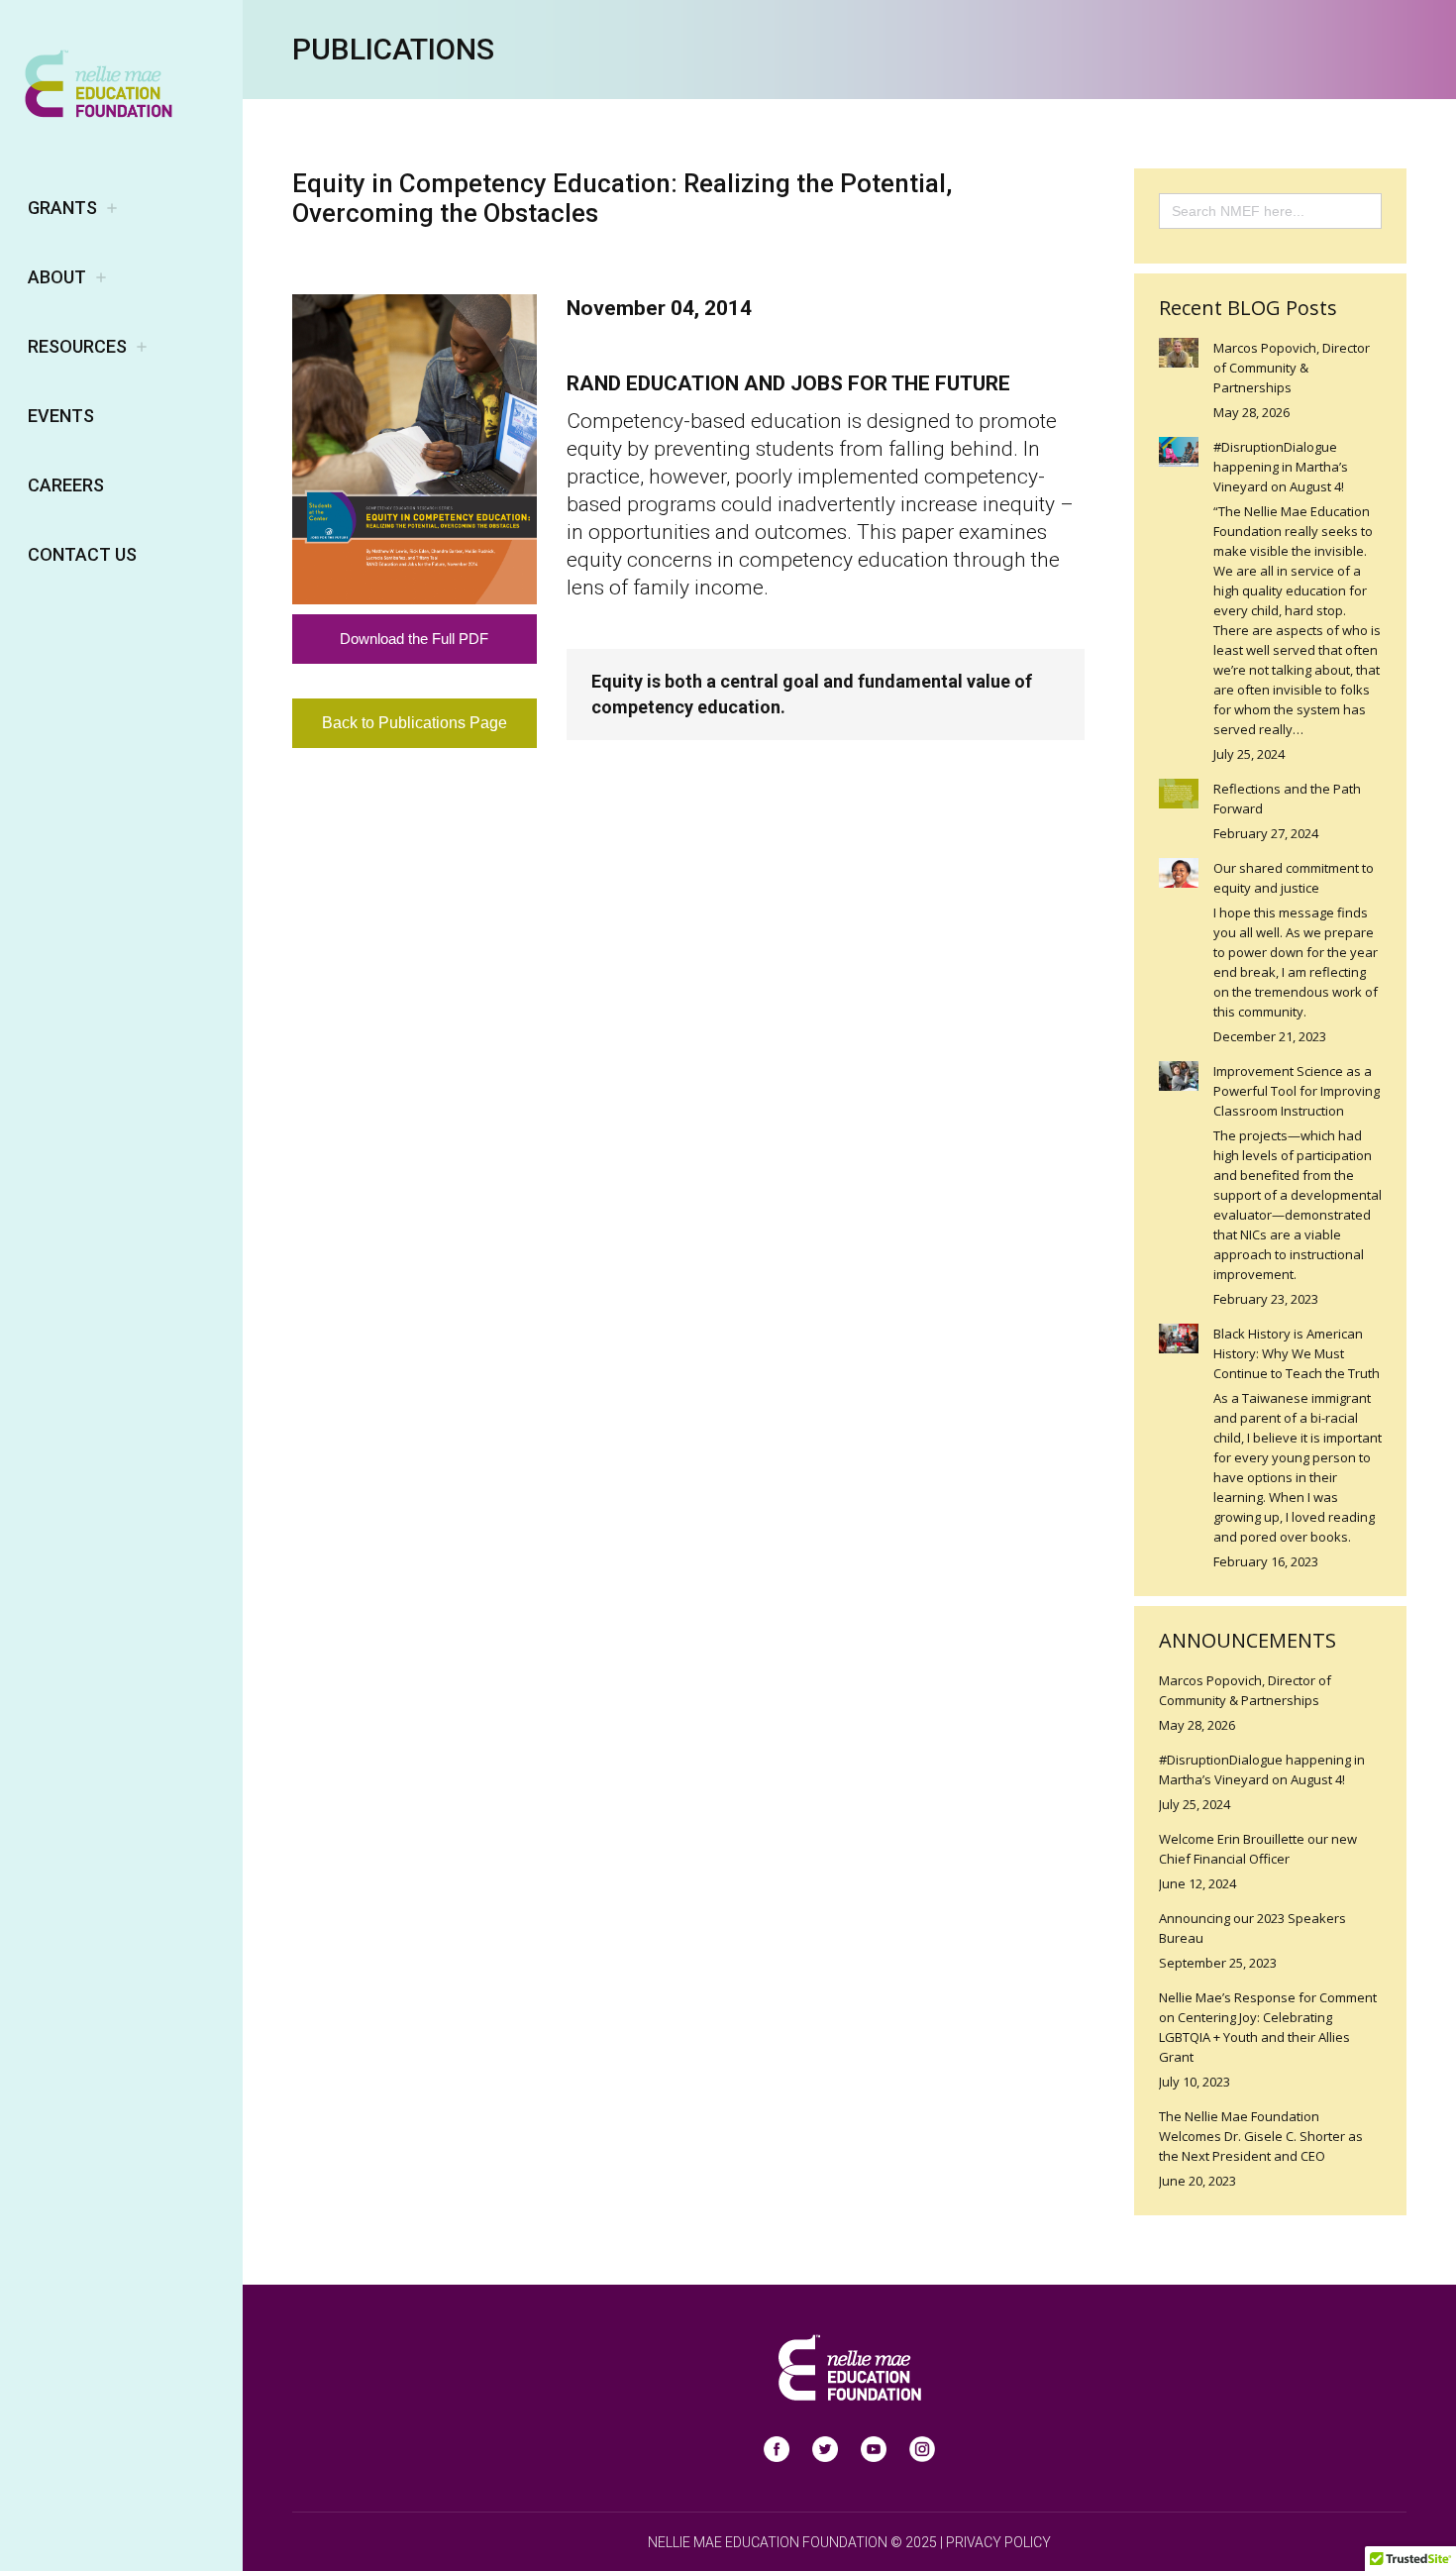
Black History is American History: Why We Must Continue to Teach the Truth (1297, 1353)
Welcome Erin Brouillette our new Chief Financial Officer (1258, 1849)
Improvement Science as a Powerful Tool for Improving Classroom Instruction (1297, 1091)
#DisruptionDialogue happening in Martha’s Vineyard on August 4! (1281, 467)
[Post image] (1179, 353)
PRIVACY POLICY (998, 2542)
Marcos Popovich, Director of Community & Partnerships (1292, 368)
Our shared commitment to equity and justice (1294, 878)
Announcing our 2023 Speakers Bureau (1252, 1928)
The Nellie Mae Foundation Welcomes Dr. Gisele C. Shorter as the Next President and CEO (1261, 2136)
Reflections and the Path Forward (1287, 799)
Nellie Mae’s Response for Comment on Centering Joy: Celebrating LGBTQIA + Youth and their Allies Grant (1268, 2027)
